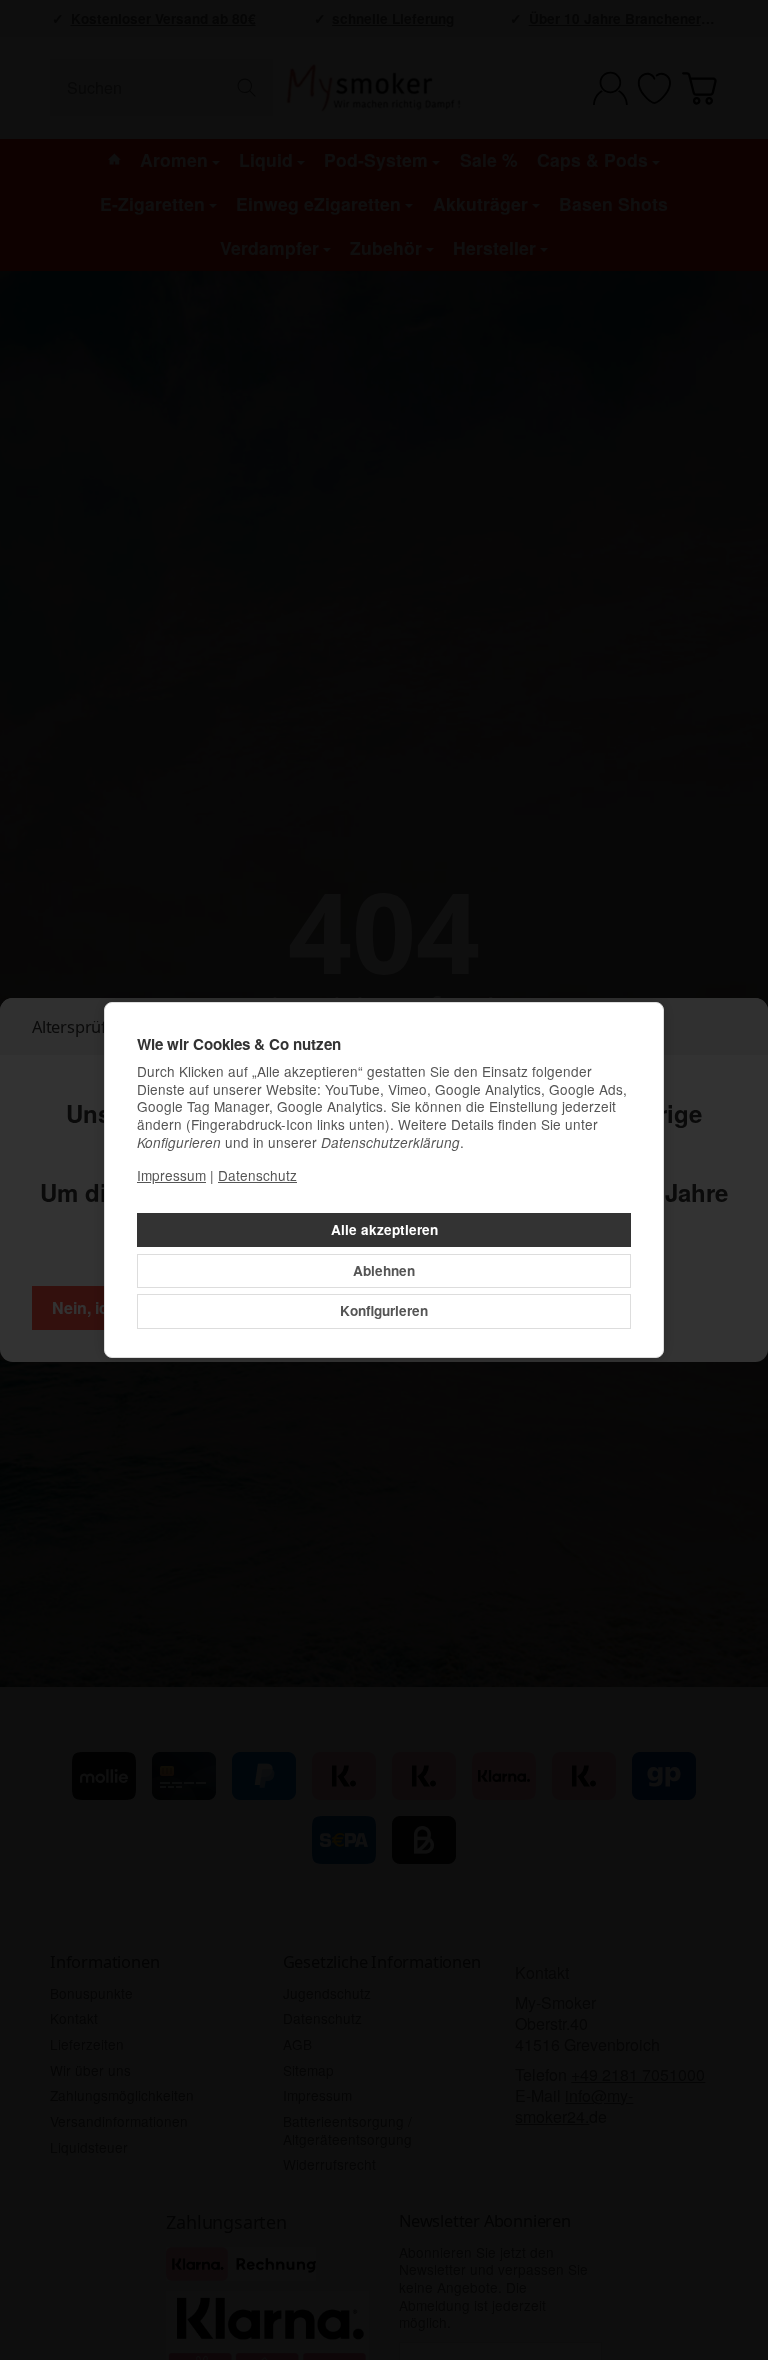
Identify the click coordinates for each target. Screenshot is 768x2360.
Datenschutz (257, 1175)
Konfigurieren (384, 1310)
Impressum (171, 1175)
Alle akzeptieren (384, 1229)
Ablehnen (384, 1270)
